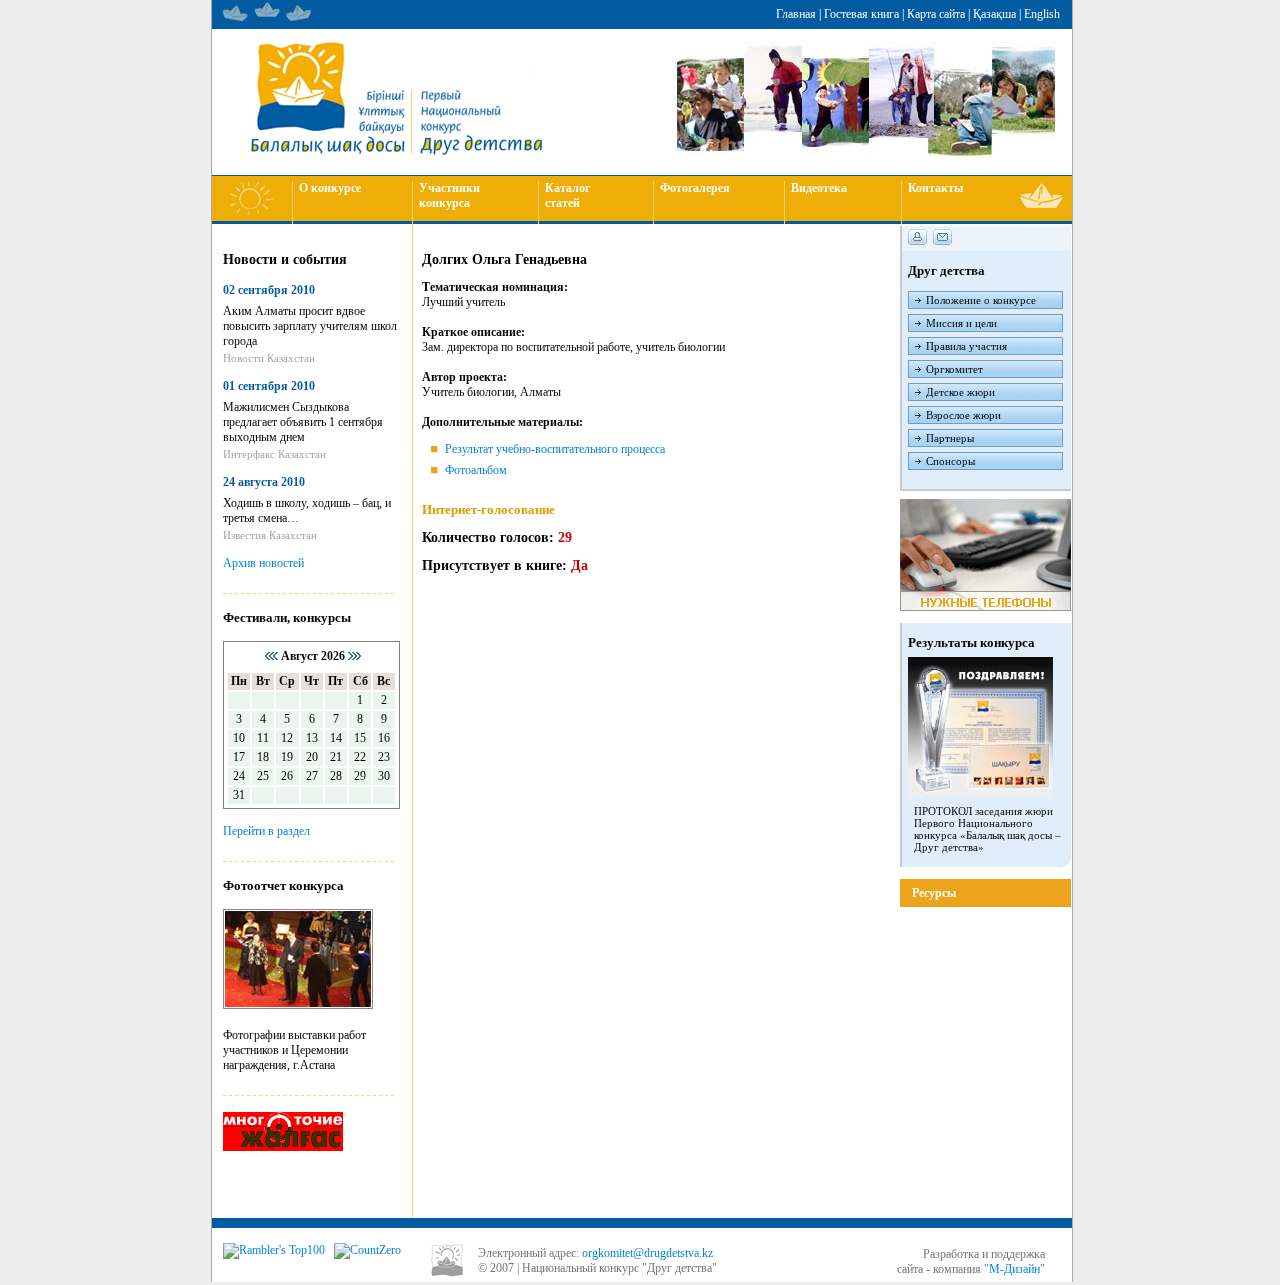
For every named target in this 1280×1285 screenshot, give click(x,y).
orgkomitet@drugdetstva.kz (647, 1253)
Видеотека (819, 188)
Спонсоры (950, 461)
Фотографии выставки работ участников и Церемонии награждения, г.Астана (294, 1050)
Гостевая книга (861, 14)
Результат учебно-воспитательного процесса (555, 449)
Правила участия (966, 346)
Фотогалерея (695, 188)
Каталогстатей (567, 195)
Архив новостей (263, 563)
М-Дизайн (1014, 1269)
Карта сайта (936, 14)
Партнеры (950, 438)
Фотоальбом (476, 470)
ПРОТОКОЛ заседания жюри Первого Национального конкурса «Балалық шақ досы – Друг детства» (987, 829)
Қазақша (994, 14)
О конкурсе (330, 188)
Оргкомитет (954, 369)
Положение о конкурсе (981, 300)
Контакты (935, 188)
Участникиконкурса (449, 195)
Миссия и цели (961, 323)
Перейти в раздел (266, 831)
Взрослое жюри (963, 415)
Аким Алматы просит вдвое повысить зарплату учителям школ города (310, 326)
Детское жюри (960, 392)
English (1042, 14)
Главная (796, 14)
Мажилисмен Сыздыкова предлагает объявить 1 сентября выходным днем (303, 422)
